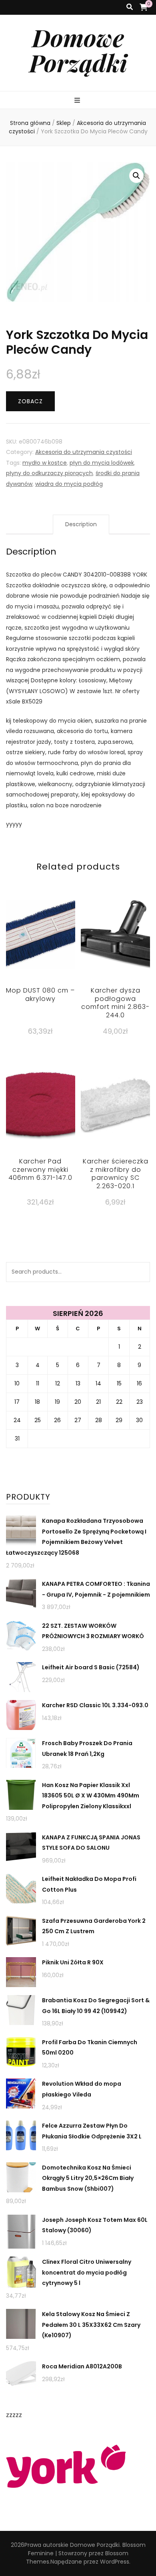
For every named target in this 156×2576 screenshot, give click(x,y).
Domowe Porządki (78, 50)
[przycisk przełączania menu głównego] (78, 101)
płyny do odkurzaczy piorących (49, 473)
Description (81, 524)
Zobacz (30, 401)
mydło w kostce (45, 463)
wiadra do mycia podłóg (69, 484)
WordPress (115, 2562)
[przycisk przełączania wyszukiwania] (130, 7)
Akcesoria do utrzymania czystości (84, 452)
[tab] (81, 524)
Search (140, 1272)
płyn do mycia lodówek (102, 463)
